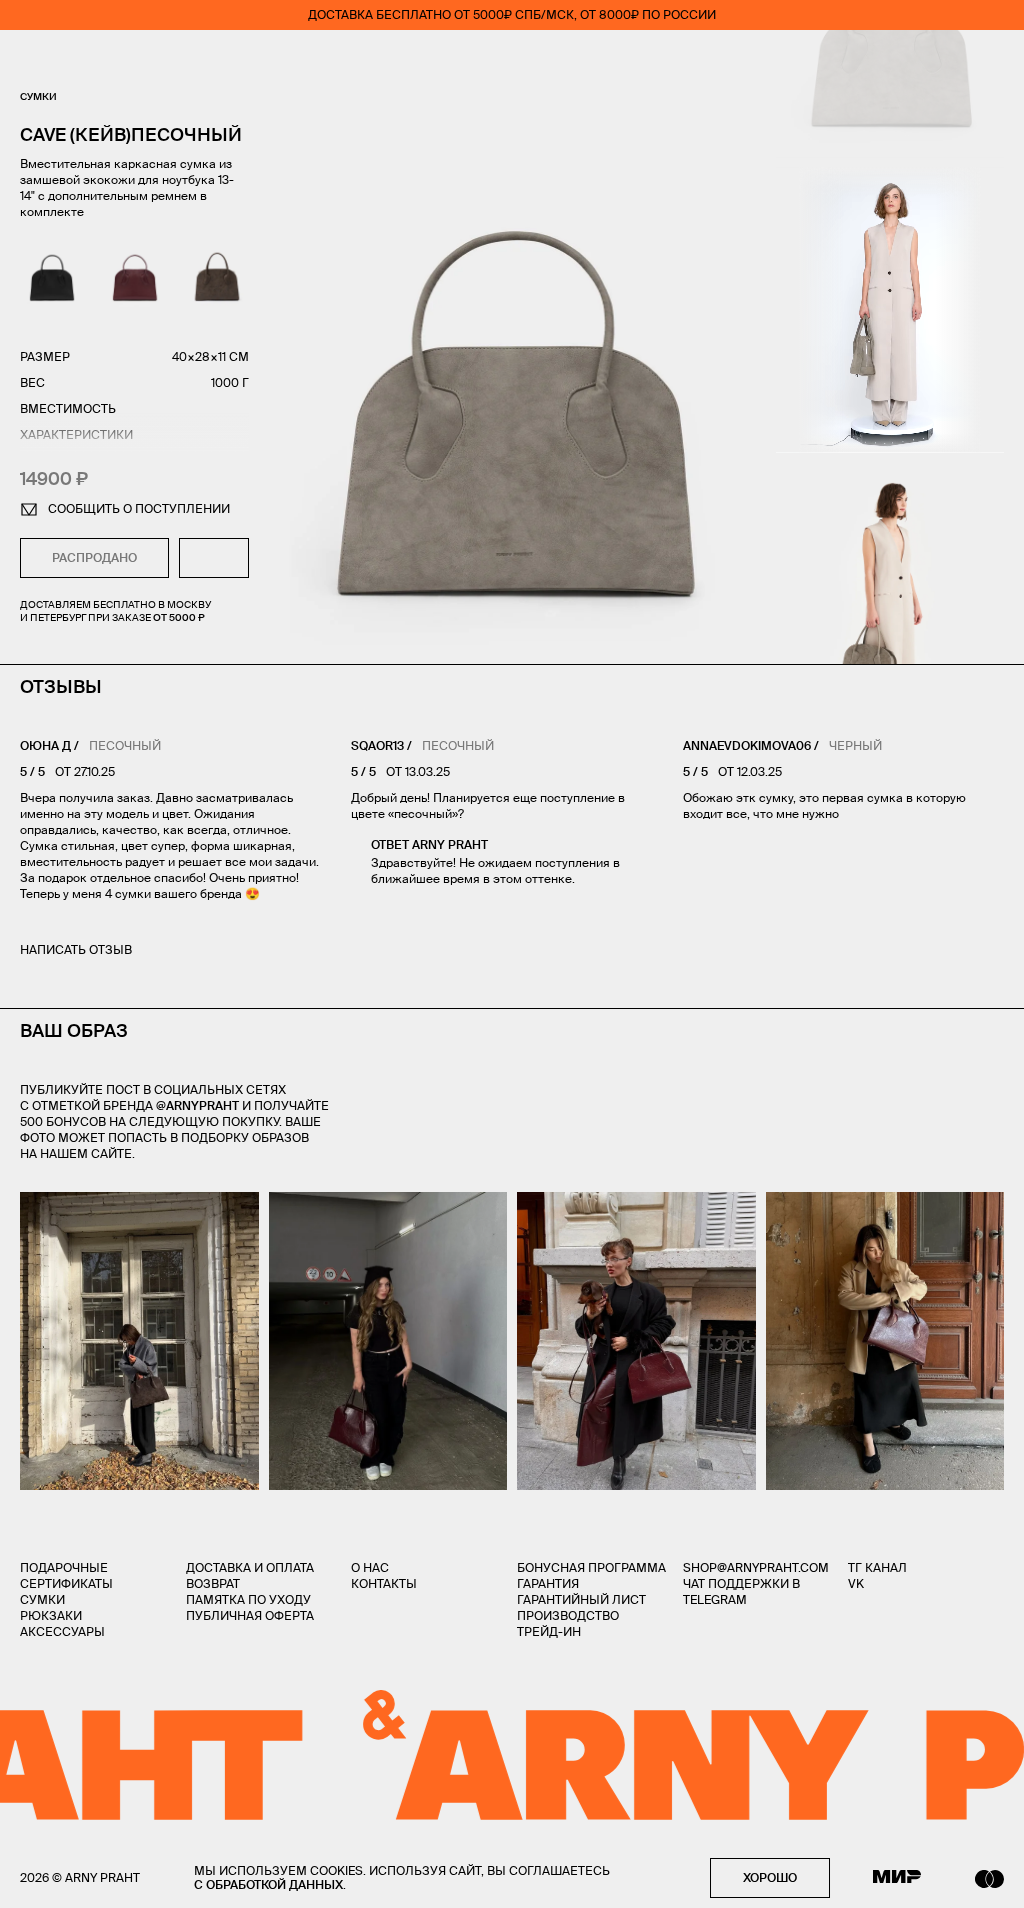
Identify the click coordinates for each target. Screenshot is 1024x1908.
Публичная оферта (250, 1615)
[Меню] (29, 60)
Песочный (125, 745)
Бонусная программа (591, 1567)
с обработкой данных (268, 1884)
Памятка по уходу (248, 1599)
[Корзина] (995, 60)
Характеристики (76, 434)
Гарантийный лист (581, 1599)
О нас (370, 1567)
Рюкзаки (51, 1615)
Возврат (213, 1583)
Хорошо (770, 1877)
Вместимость (68, 408)
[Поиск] (86, 60)
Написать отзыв (76, 949)
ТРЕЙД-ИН (549, 1631)
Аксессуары (62, 1631)
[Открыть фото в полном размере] (26, 1204)
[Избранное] (878, 60)
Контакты (384, 1583)
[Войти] (938, 60)
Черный (855, 745)
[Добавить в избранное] (214, 558)
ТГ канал (877, 1567)
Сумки (38, 96)
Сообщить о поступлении (139, 508)
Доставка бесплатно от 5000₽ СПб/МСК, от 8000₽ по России (512, 14)
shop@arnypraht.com (756, 1567)
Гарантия (548, 1583)
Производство (568, 1615)
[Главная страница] (512, 60)
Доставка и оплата (250, 1567)
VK (856, 1583)
